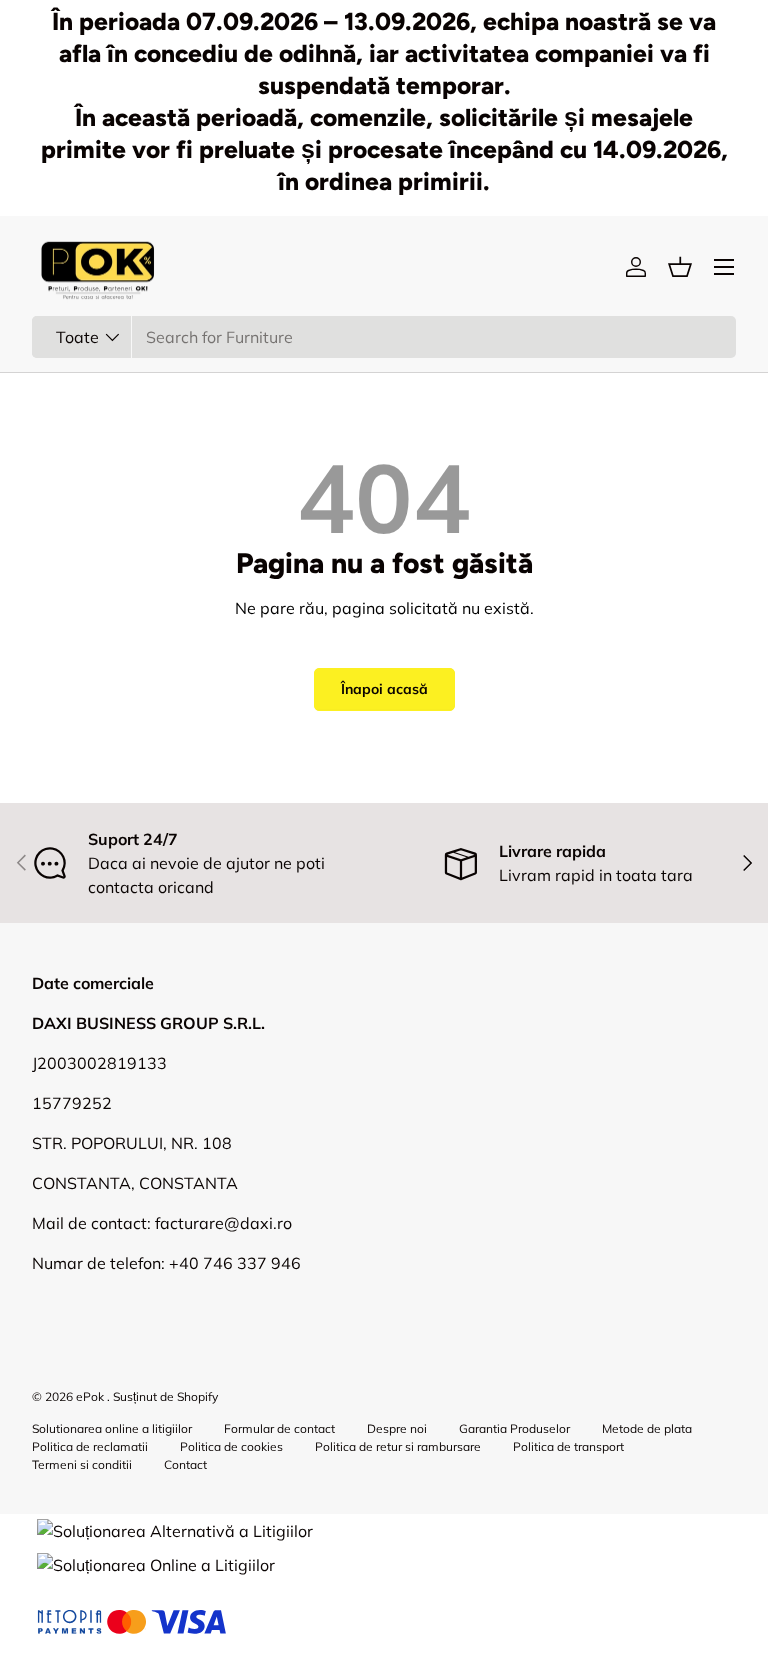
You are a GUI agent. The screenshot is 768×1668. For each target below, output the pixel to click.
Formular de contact (279, 1428)
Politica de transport (568, 1446)
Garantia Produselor (514, 1428)
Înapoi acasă (384, 689)
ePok (90, 1396)
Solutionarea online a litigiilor (112, 1428)
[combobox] (384, 337)
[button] (680, 267)
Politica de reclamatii (90, 1446)
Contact (185, 1464)
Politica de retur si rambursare (398, 1446)
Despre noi (397, 1428)
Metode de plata (647, 1428)
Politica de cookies (231, 1446)
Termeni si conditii (82, 1464)
